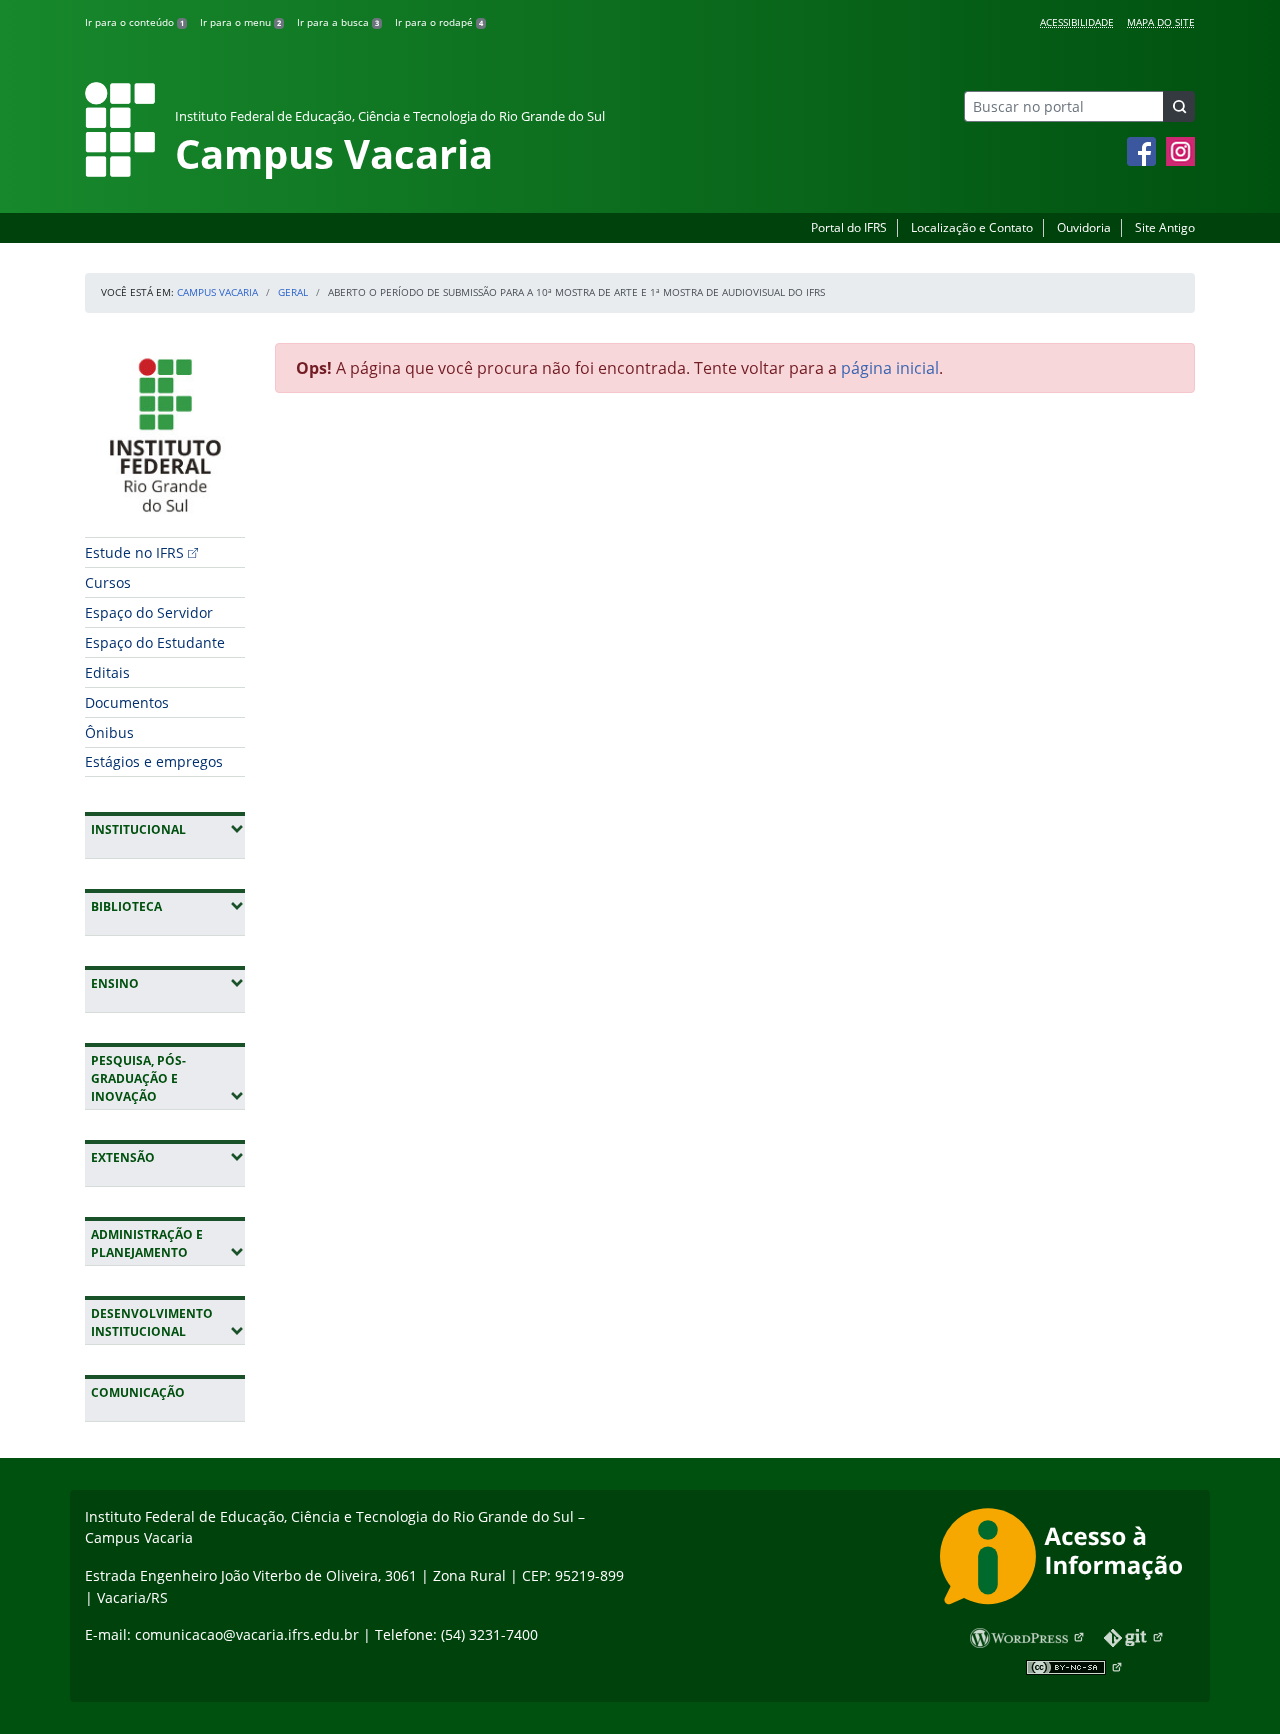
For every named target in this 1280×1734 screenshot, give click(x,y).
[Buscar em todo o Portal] (1179, 106)
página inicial (890, 368)
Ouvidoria (1084, 227)
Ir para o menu (240, 22)
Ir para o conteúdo (134, 22)
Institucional (168, 829)
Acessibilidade (1077, 22)
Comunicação (138, 1392)
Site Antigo (1165, 227)
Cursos (108, 582)
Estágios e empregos (154, 761)
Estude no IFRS (134, 552)
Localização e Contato (972, 227)
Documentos (127, 702)
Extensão (168, 1157)
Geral (293, 292)
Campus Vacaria (217, 292)
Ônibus (109, 732)
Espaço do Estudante (155, 642)
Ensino (168, 983)
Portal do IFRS (849, 227)
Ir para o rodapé (439, 22)
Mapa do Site (1161, 22)
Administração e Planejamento (168, 1243)
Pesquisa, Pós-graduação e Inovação (168, 1078)
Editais (107, 672)
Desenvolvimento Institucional (168, 1322)
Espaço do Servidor (149, 612)
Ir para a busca (338, 22)
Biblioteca (168, 906)
